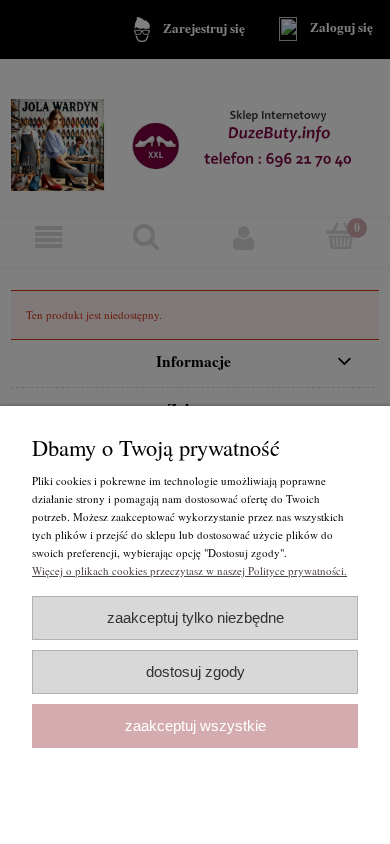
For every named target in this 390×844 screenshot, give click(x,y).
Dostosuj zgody (195, 671)
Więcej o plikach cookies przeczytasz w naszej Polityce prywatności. (189, 570)
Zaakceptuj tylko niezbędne (195, 617)
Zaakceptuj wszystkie (195, 725)
